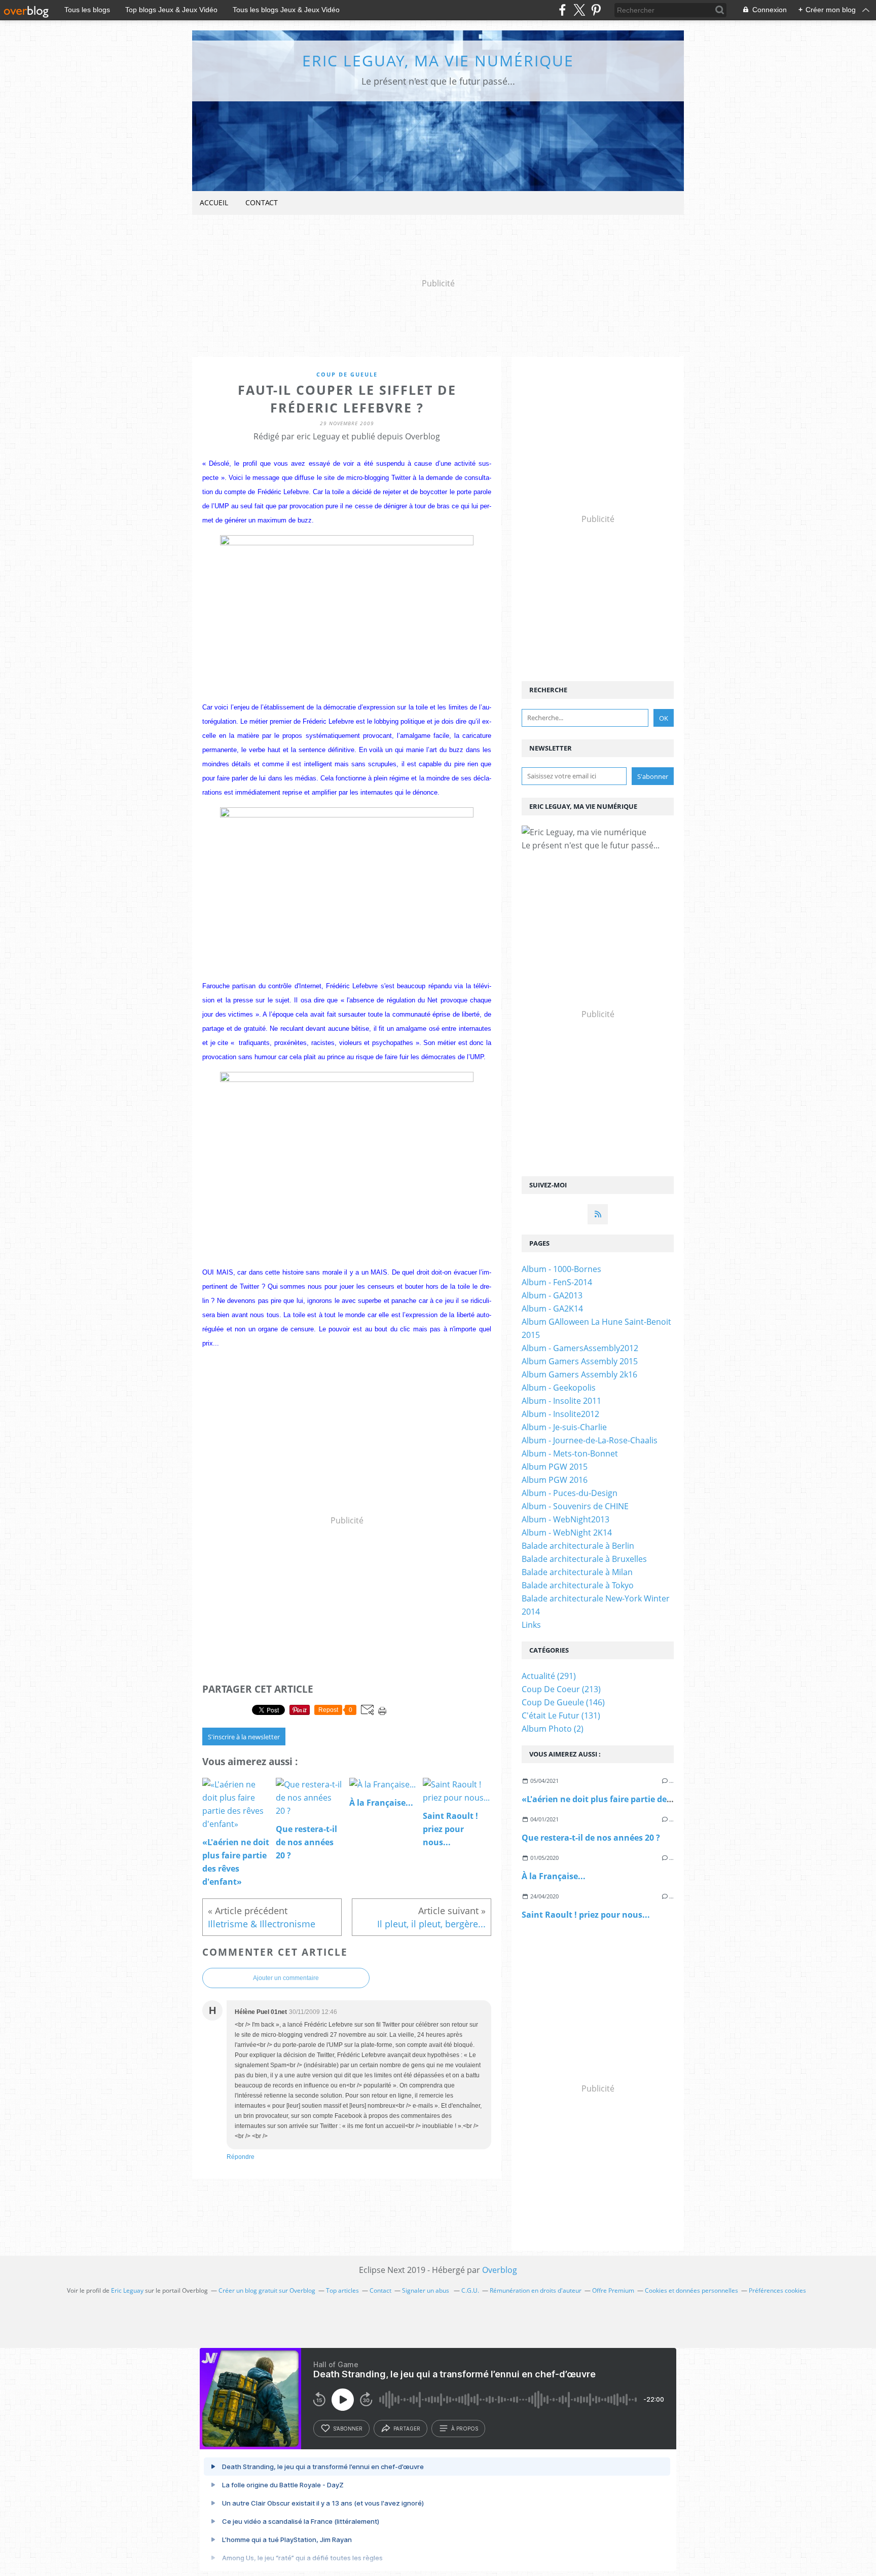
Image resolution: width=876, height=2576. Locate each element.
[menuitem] (214, 203)
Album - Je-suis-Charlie (564, 1427)
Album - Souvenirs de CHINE (575, 1506)
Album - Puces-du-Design (570, 1493)
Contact (262, 202)
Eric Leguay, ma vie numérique (438, 61)
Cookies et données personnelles (691, 2290)
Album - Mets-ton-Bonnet (570, 1453)
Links (531, 1625)
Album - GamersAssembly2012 (580, 1348)
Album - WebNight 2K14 (567, 1533)
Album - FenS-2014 (557, 1282)
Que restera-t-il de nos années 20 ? (591, 1838)
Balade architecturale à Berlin (578, 1546)
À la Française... (554, 1876)
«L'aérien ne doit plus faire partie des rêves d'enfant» (629, 1799)
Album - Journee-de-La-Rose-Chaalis (590, 1440)
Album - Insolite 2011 (561, 1401)
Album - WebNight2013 (565, 1519)
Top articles (342, 2290)
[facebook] (562, 10)
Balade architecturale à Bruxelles (584, 1559)
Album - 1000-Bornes (561, 1269)
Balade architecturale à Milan (577, 1572)
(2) (553, 1729)
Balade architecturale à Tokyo (578, 1585)
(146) (563, 1702)
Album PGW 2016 (555, 1480)
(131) (561, 1715)
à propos (465, 2429)
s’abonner (348, 2429)
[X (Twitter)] (579, 10)
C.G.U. (470, 2290)
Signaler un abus (426, 2290)
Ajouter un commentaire (286, 1978)
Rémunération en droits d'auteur (536, 2290)
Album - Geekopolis (559, 1388)
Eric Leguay (127, 2290)
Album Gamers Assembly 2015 (580, 1361)
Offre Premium (613, 2290)
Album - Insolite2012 (560, 1414)
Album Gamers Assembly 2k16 (579, 1374)
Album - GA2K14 (552, 1309)
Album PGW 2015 (555, 1467)
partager (407, 2429)
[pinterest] (596, 10)
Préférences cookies (777, 2290)
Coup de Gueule (347, 374)
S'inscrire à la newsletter (244, 1737)
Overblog (500, 2270)
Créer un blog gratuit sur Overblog (267, 2290)
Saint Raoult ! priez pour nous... (586, 1915)
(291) (549, 1676)
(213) (561, 1689)
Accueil (214, 202)
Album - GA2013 (552, 1295)
